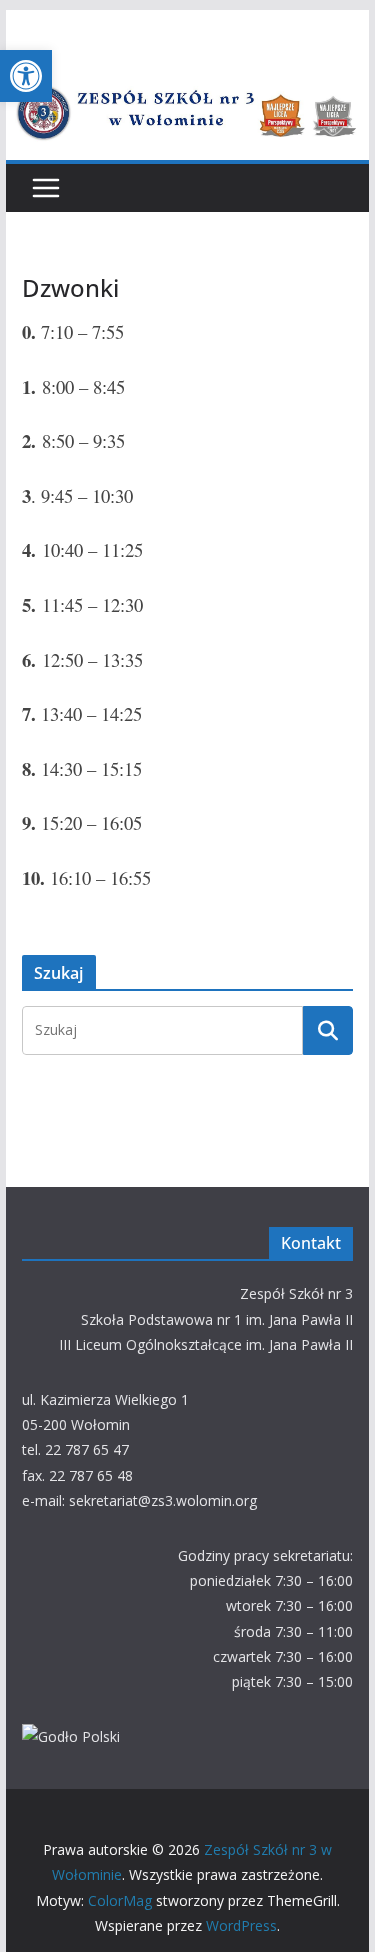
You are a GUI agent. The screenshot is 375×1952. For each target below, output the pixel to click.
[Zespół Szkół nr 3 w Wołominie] (188, 82)
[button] (26, 76)
